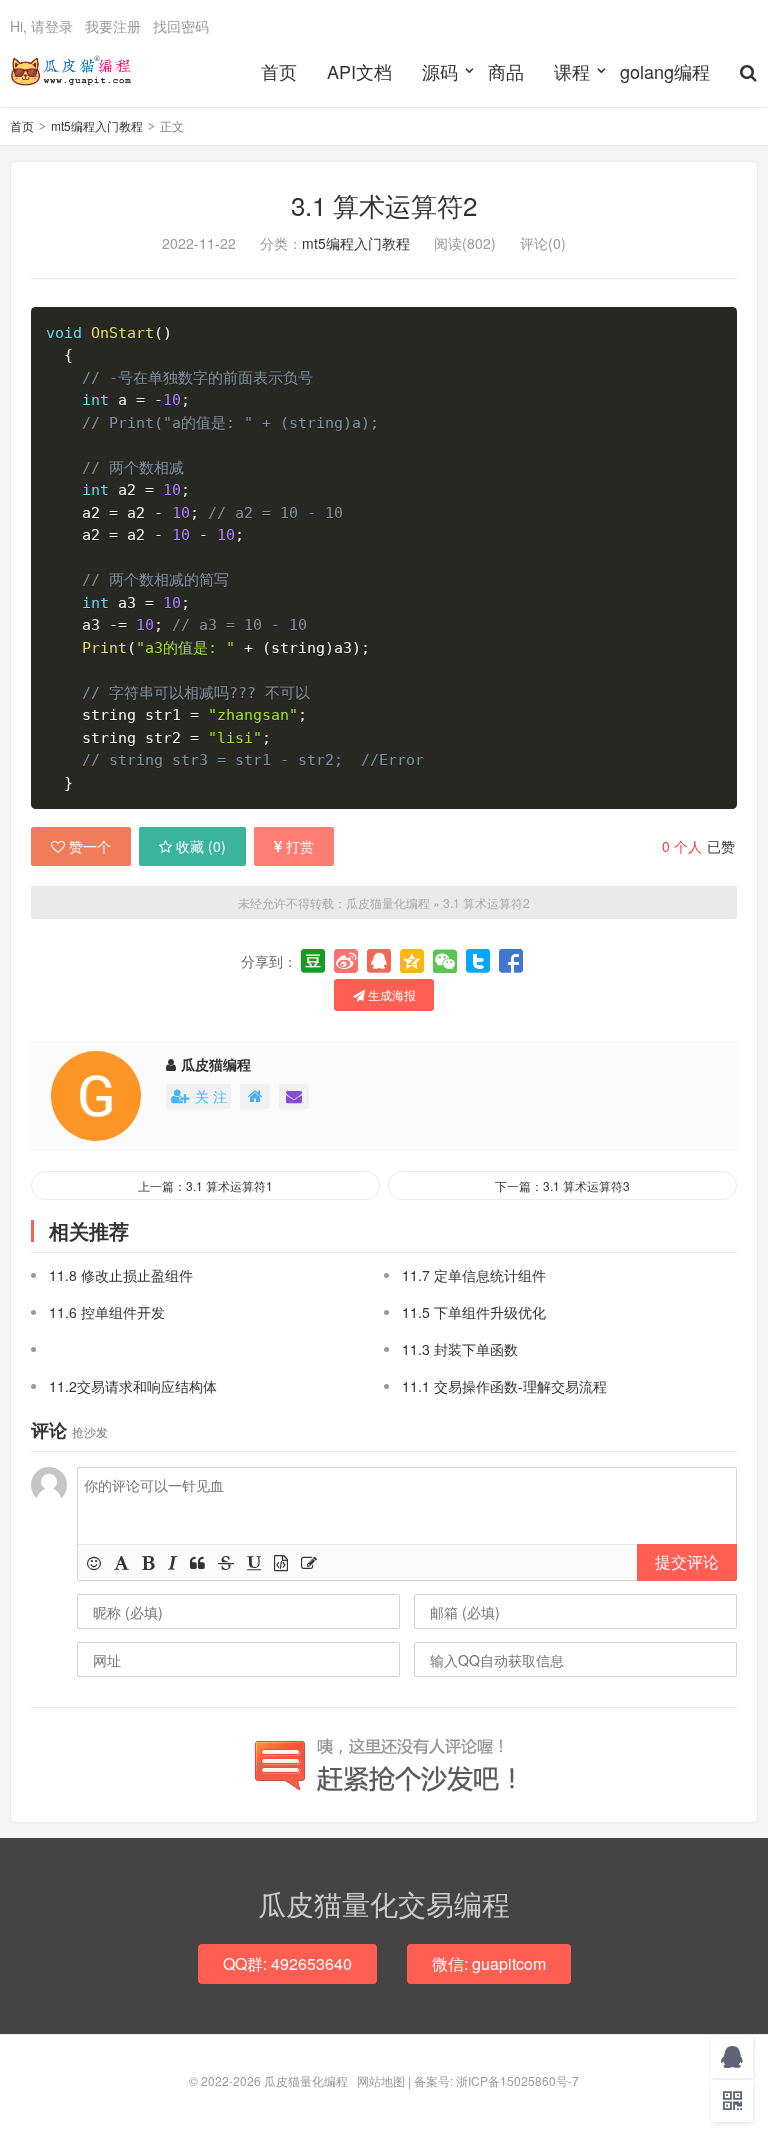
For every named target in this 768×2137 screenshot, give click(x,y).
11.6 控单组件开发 (107, 1312)
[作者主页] (255, 1096)
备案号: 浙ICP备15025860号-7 (496, 2080)
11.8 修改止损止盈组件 (121, 1275)
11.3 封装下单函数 (460, 1349)
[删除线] (226, 1562)
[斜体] (172, 1562)
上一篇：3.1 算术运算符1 (205, 1185)
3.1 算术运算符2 (384, 204)
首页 (279, 71)
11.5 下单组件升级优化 (474, 1312)
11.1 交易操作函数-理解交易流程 (504, 1386)
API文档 (359, 71)
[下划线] (254, 1562)
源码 (440, 71)
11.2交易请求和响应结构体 (133, 1386)
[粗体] (148, 1562)
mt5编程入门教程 (97, 125)
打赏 (300, 846)
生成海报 (390, 994)
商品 (506, 71)
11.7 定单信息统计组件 (474, 1275)
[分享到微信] (445, 961)
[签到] (309, 1562)
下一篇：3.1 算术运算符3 (562, 1185)
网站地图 (381, 2080)
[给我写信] (294, 1096)
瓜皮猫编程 (216, 1064)
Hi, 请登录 (41, 26)
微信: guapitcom (489, 1963)
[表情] (94, 1562)
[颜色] (121, 1562)
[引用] (197, 1562)
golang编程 (665, 71)
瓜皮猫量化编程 (71, 71)
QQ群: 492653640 (287, 1963)
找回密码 (181, 26)
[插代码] (281, 1562)
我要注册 (113, 26)
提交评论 (687, 1561)
